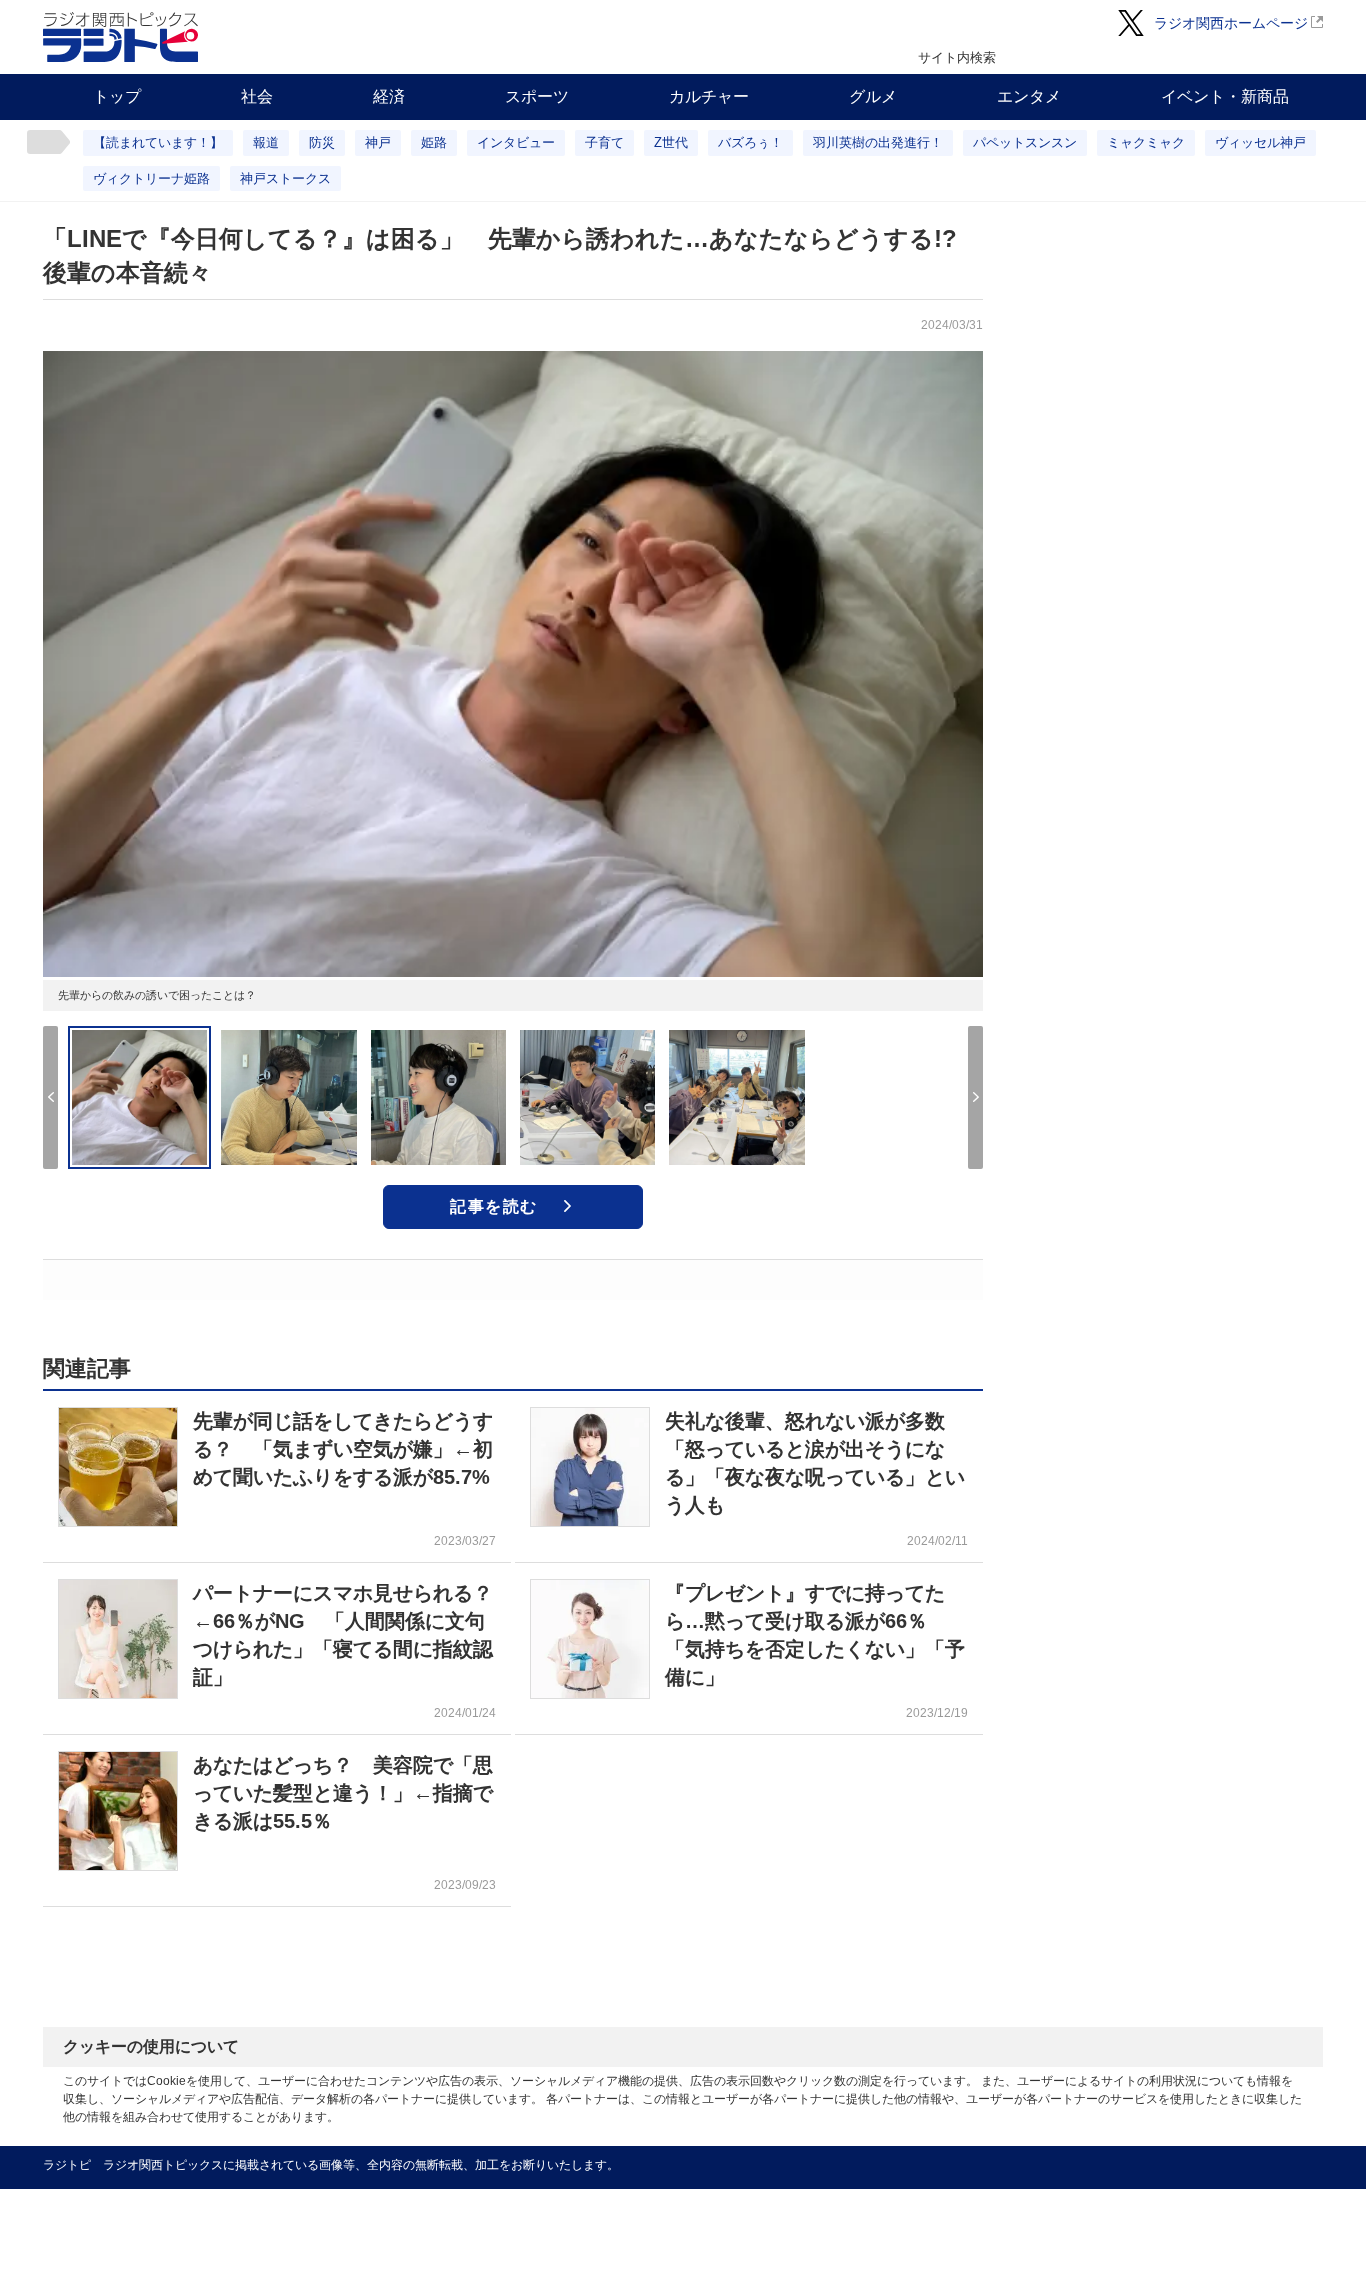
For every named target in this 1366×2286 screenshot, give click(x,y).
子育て (604, 142)
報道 (266, 142)
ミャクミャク (1146, 142)
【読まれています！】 (158, 142)
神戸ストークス (285, 178)
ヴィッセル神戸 (1260, 142)
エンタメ (1029, 96)
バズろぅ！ (750, 142)
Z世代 (671, 142)
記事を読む (494, 1206)
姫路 (434, 142)
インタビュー (516, 142)
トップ (117, 96)
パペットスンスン (1025, 142)
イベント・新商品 (1225, 96)
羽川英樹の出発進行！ (878, 142)
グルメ (873, 96)
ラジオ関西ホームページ (1231, 23)
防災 (322, 142)
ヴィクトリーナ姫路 (151, 178)
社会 (257, 96)
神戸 (378, 142)
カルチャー (709, 96)
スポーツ (537, 96)
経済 (389, 96)
